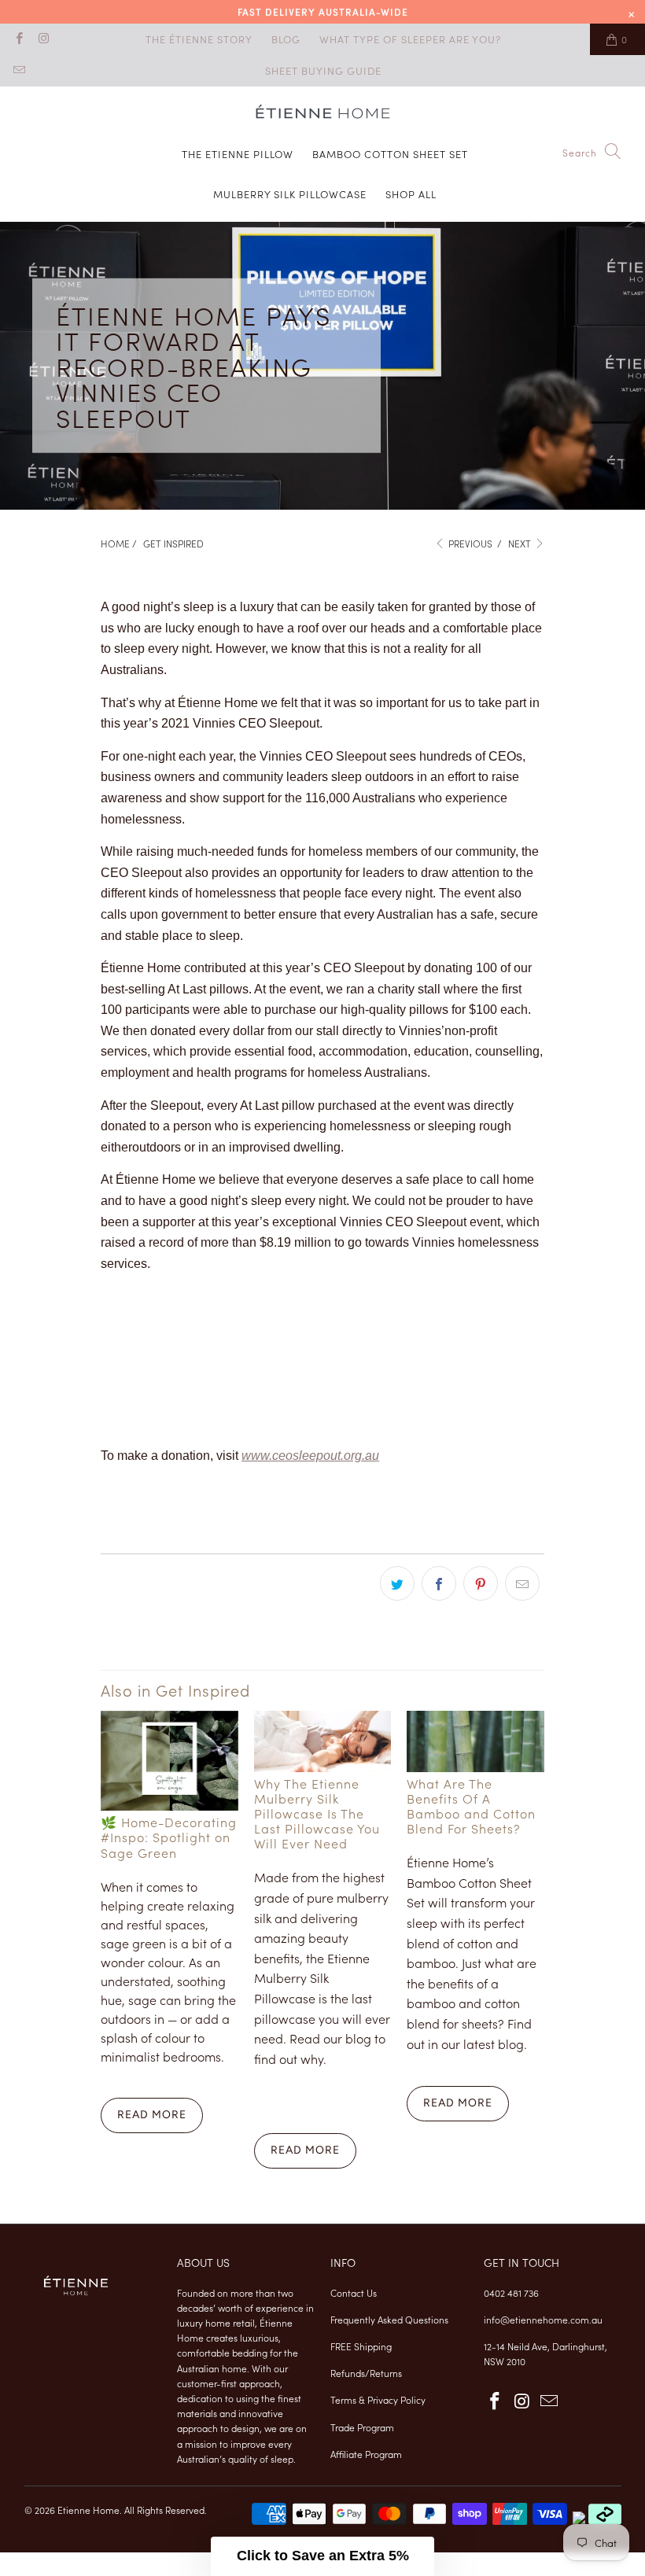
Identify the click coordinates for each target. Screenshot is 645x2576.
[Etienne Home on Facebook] (18, 39)
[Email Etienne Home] (18, 70)
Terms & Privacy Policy (378, 2399)
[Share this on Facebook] (439, 1583)
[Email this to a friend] (522, 1583)
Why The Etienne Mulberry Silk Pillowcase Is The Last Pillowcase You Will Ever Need (317, 1813)
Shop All (411, 194)
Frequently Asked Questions (389, 2319)
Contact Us (354, 2292)
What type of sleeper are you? (410, 39)
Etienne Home (88, 2510)
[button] (322, 2556)
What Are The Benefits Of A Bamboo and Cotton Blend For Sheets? (471, 1806)
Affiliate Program (366, 2454)
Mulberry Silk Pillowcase (290, 194)
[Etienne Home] (323, 114)
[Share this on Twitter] (397, 1583)
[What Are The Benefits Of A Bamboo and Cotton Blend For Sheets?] (475, 1741)
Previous (469, 543)
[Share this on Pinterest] (481, 1583)
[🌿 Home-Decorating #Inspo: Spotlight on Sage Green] (170, 1761)
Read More (152, 2115)
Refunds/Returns (366, 2373)
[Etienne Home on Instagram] (43, 39)
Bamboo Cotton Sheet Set (390, 154)
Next (521, 543)
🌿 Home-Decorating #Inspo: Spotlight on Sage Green (169, 1837)
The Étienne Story (199, 39)
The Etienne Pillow (238, 154)
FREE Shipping (361, 2346)
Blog (286, 39)
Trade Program (362, 2427)
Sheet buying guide (323, 70)
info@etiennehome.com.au (543, 2319)
